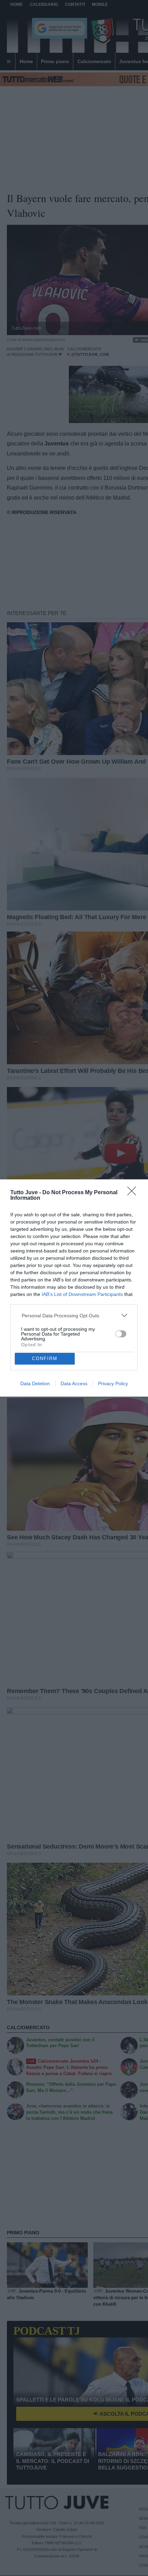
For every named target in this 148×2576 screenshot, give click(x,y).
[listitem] (74, 1315)
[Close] (134, 1193)
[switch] (121, 1334)
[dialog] (74, 1288)
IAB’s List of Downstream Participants (82, 1294)
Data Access (74, 1383)
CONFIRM (45, 1359)
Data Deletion (35, 1383)
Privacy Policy (113, 1383)
